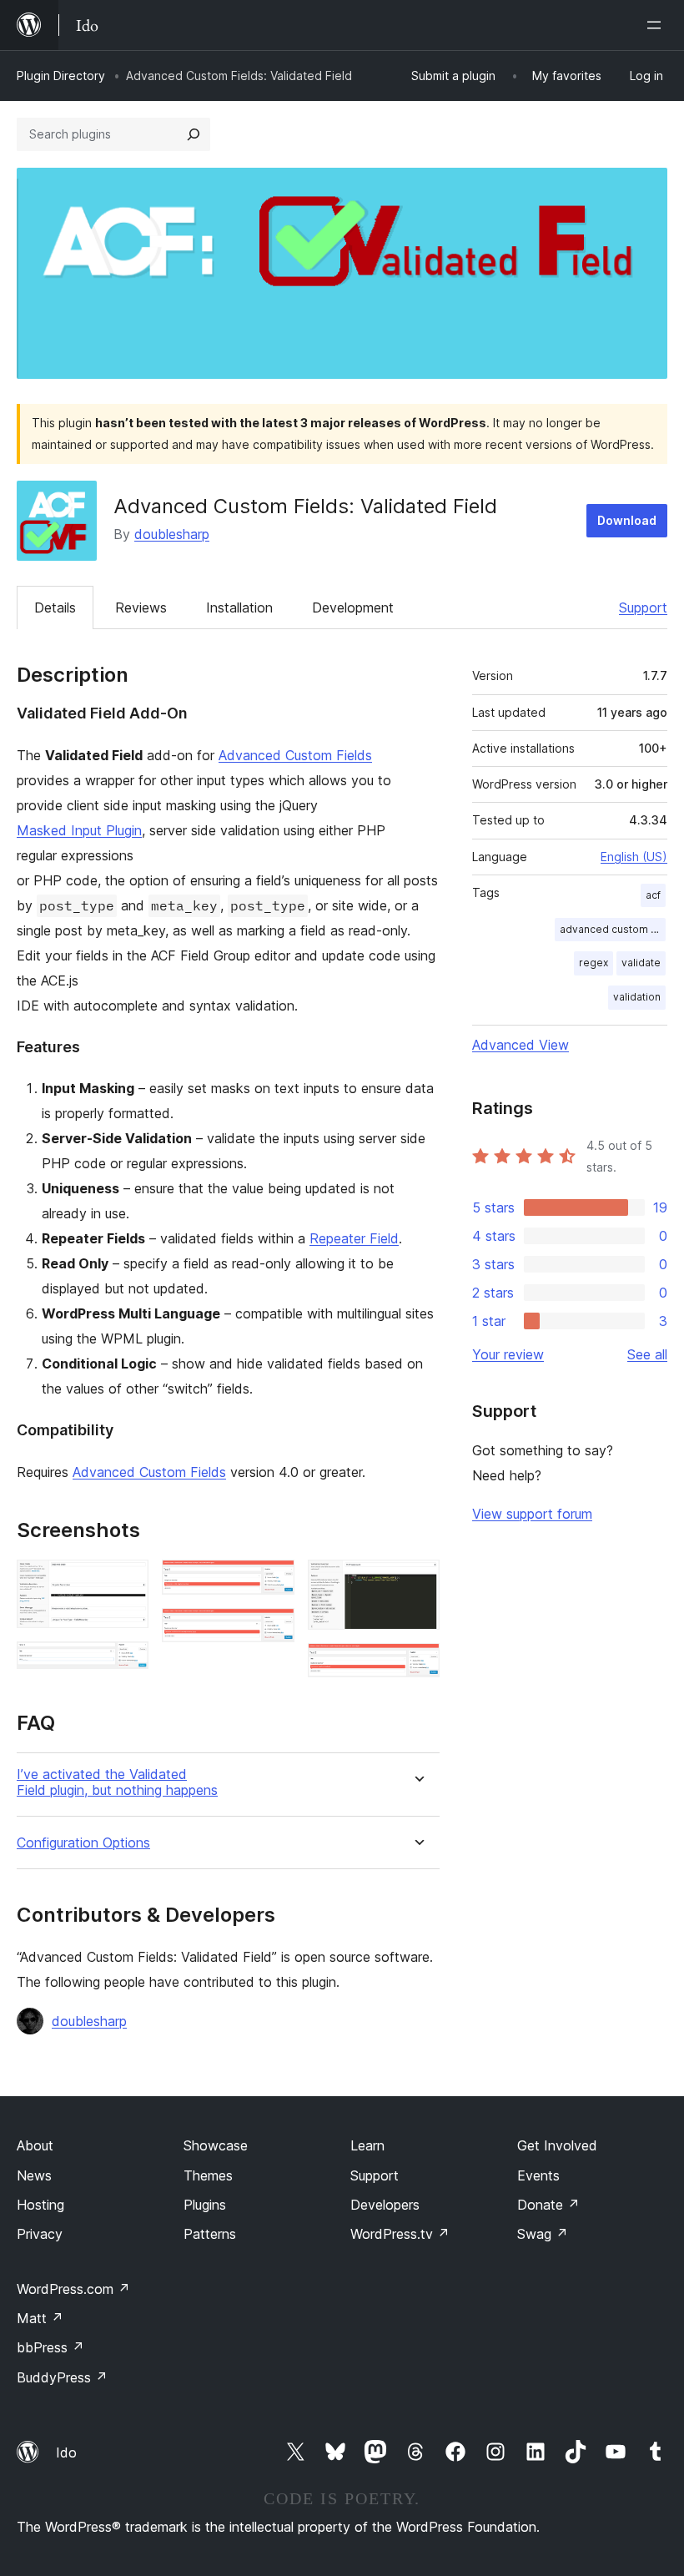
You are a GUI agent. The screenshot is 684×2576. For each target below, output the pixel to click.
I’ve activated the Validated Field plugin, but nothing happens (117, 1782)
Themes (208, 2175)
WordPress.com (73, 2289)
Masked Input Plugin (79, 830)
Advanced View (521, 1045)
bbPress (50, 2347)
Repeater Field (354, 1238)
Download (627, 520)
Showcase (216, 2145)
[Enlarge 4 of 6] (272, 1631)
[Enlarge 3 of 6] (272, 1582)
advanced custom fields (613, 929)
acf (653, 895)
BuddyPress (62, 2377)
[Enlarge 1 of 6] (126, 1582)
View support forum (532, 1514)
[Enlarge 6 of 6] (417, 1666)
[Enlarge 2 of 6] (126, 1664)
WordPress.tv (400, 2234)
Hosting (40, 2205)
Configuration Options (83, 1843)
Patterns (210, 2234)
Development (353, 607)
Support (643, 607)
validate (641, 963)
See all (647, 1354)
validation (637, 997)
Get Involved (557, 2145)
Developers (385, 2205)
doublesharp (172, 534)
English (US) (634, 857)
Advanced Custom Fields (295, 755)
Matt (40, 2318)
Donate (548, 2205)
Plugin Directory (61, 76)
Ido (66, 2452)
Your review (508, 1354)
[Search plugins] (194, 134)
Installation (239, 607)
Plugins (205, 2205)
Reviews (141, 607)
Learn (367, 2145)
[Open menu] (657, 25)
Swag (543, 2234)
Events (538, 2175)
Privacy (40, 2234)
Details (55, 607)
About (35, 2145)
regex (593, 963)
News (34, 2175)
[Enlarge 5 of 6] (417, 1582)
